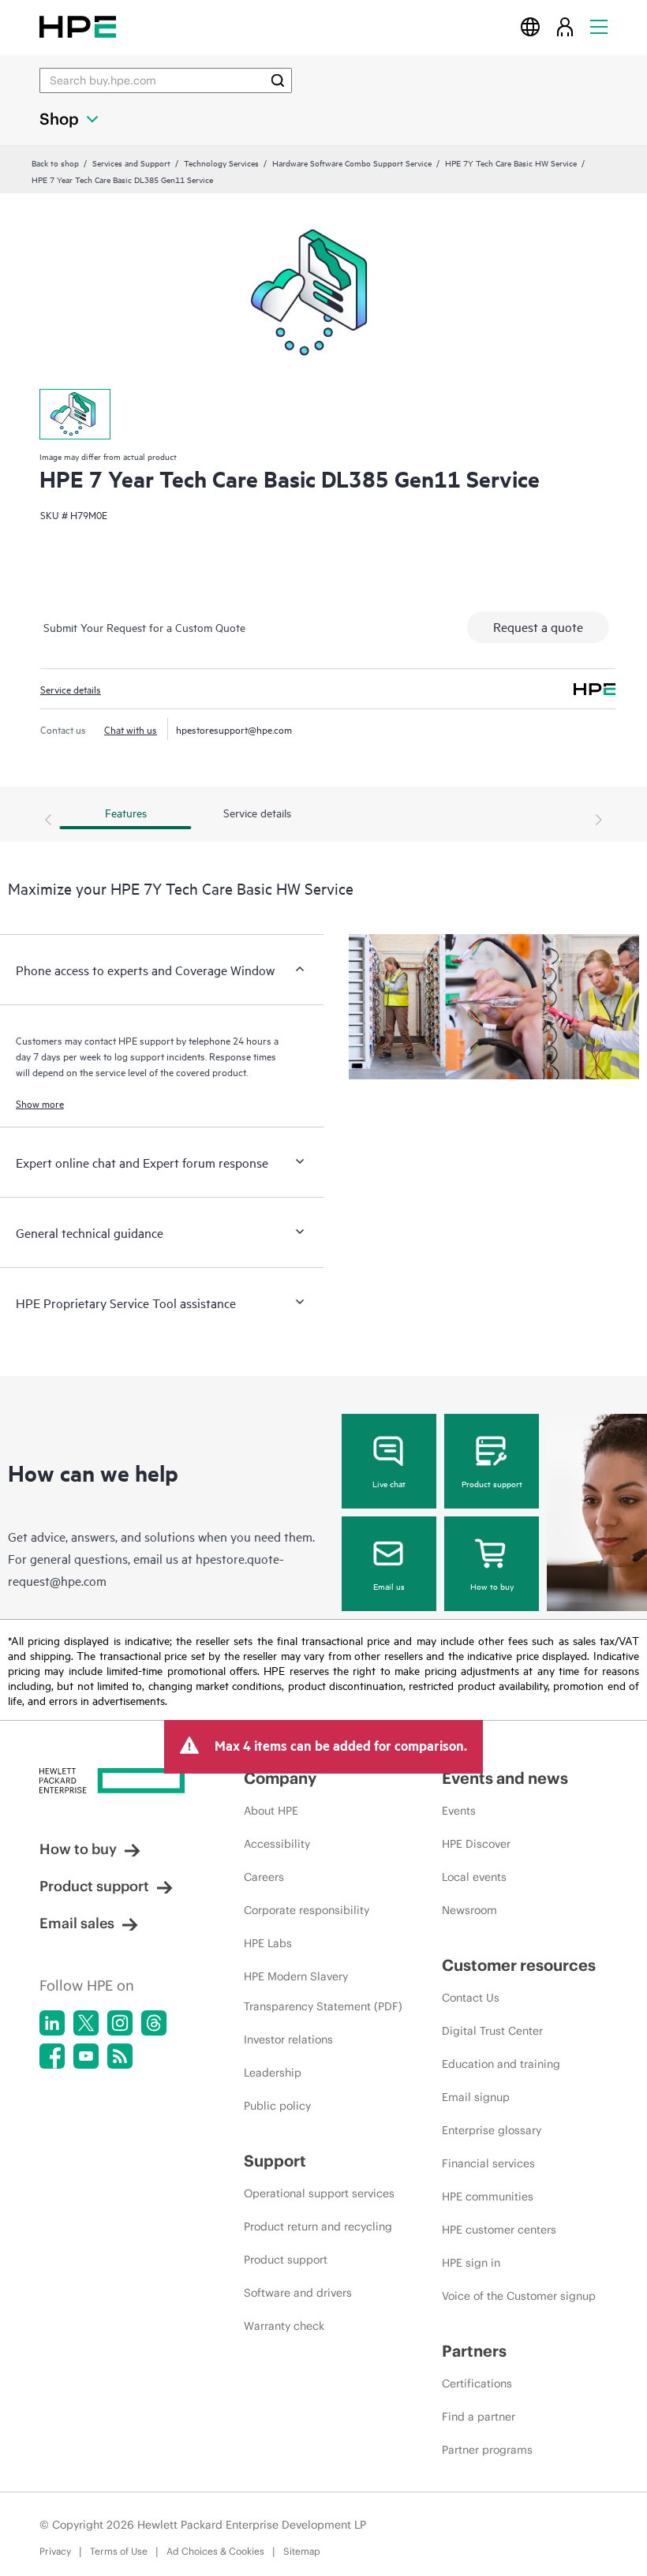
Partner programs (487, 2450)
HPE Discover (476, 1844)
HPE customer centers (499, 2230)
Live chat (389, 1483)
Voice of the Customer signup (519, 2296)
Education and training (501, 2064)
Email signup (476, 2097)
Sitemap (302, 2551)
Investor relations (288, 2039)
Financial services (488, 2163)
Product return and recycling (318, 2226)
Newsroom (469, 1910)
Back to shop (55, 163)
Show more (40, 1103)
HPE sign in (471, 2263)
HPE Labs (268, 1943)
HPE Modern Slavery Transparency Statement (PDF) (323, 1991)
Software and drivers (298, 2293)
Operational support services (319, 2193)
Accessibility (277, 1844)
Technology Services (221, 163)
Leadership (273, 2073)
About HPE (271, 1811)
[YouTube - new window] (86, 2056)
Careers (264, 1877)
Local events (474, 1877)
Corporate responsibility (307, 1910)
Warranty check (284, 2326)
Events (459, 1811)
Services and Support (131, 163)
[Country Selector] (530, 26)
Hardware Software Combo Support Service (352, 163)
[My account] (565, 26)
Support (275, 2161)
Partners (474, 2351)
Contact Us (471, 1998)
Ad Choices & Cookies (215, 2551)
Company (280, 1778)
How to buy (492, 1586)
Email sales (77, 1923)
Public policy (277, 2106)
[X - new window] (86, 2023)
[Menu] (599, 26)
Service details (71, 689)
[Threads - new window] (154, 2023)
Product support (492, 1483)
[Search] (278, 80)
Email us (389, 1586)
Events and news (505, 1778)
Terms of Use (119, 2551)
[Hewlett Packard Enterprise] (78, 26)
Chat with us (131, 729)
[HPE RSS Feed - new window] (120, 2056)
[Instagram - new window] (120, 2023)
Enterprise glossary (492, 2130)
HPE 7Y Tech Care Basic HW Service (511, 163)
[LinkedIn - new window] (52, 2023)
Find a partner (479, 2417)
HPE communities (488, 2197)
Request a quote (538, 626)
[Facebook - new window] (52, 2056)
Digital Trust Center (492, 2031)
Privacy (55, 2551)
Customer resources (519, 1965)
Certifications (477, 2383)
